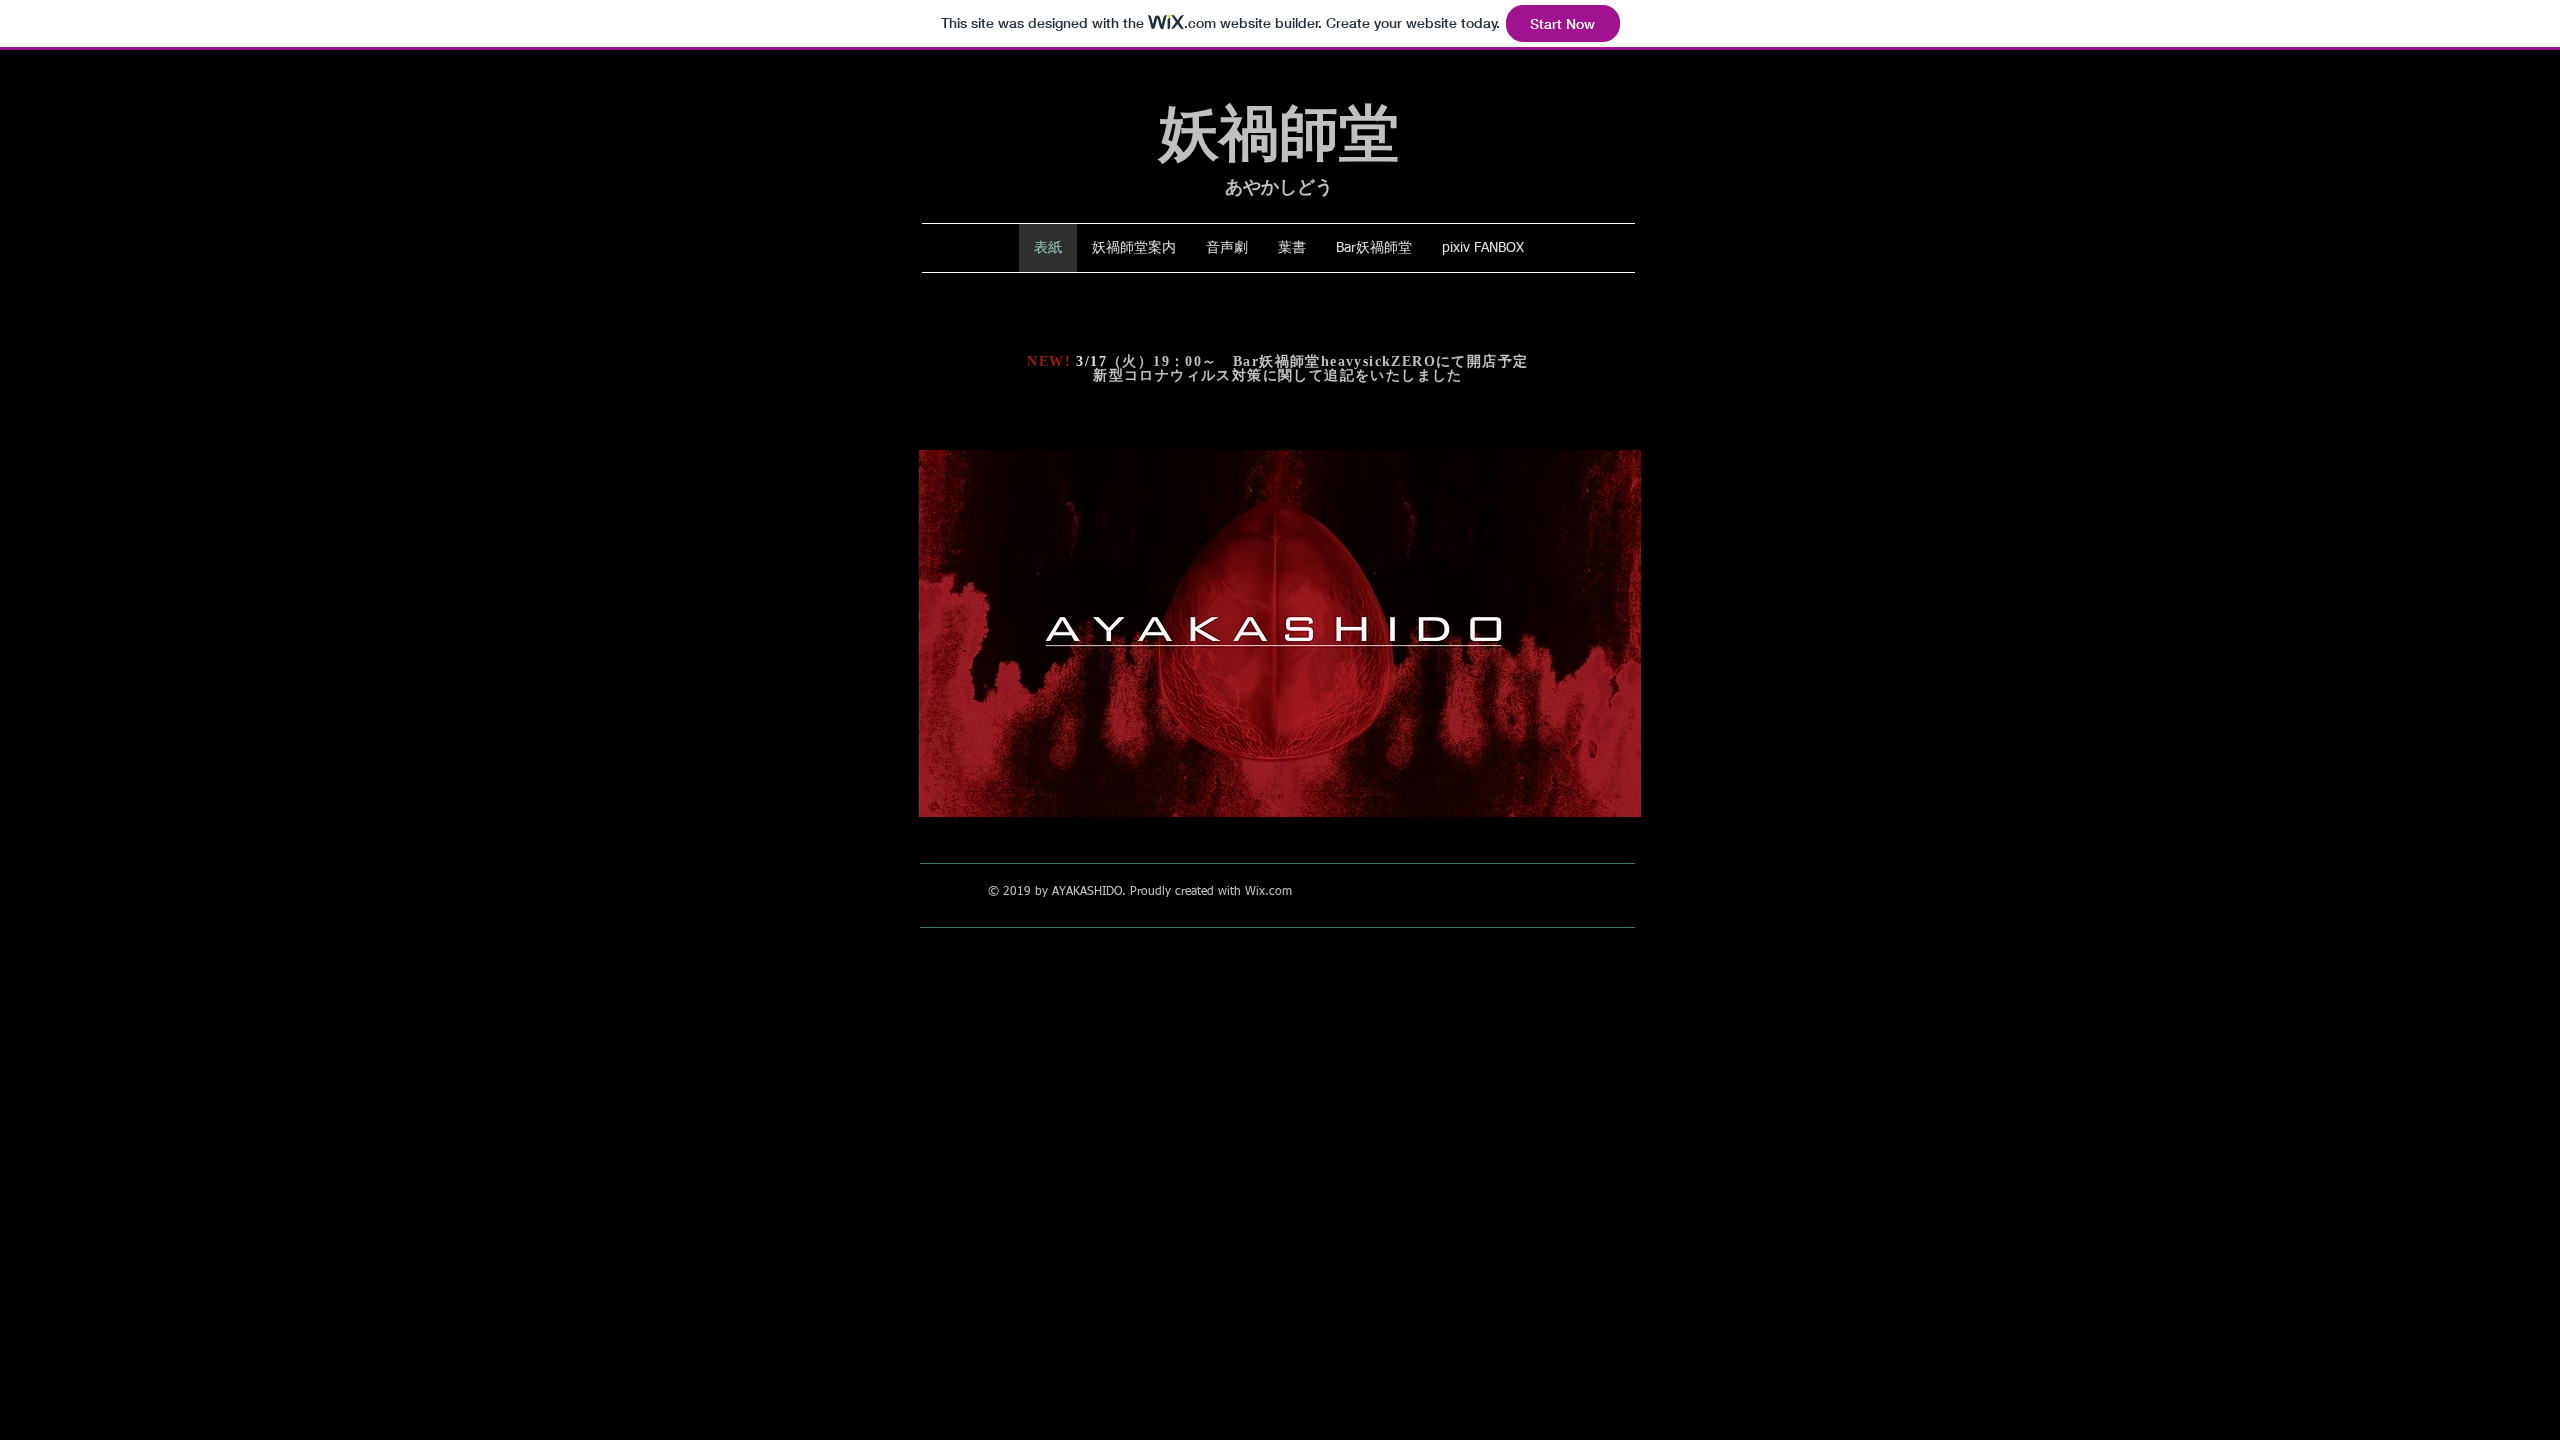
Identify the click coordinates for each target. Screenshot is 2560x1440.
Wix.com (1268, 892)
